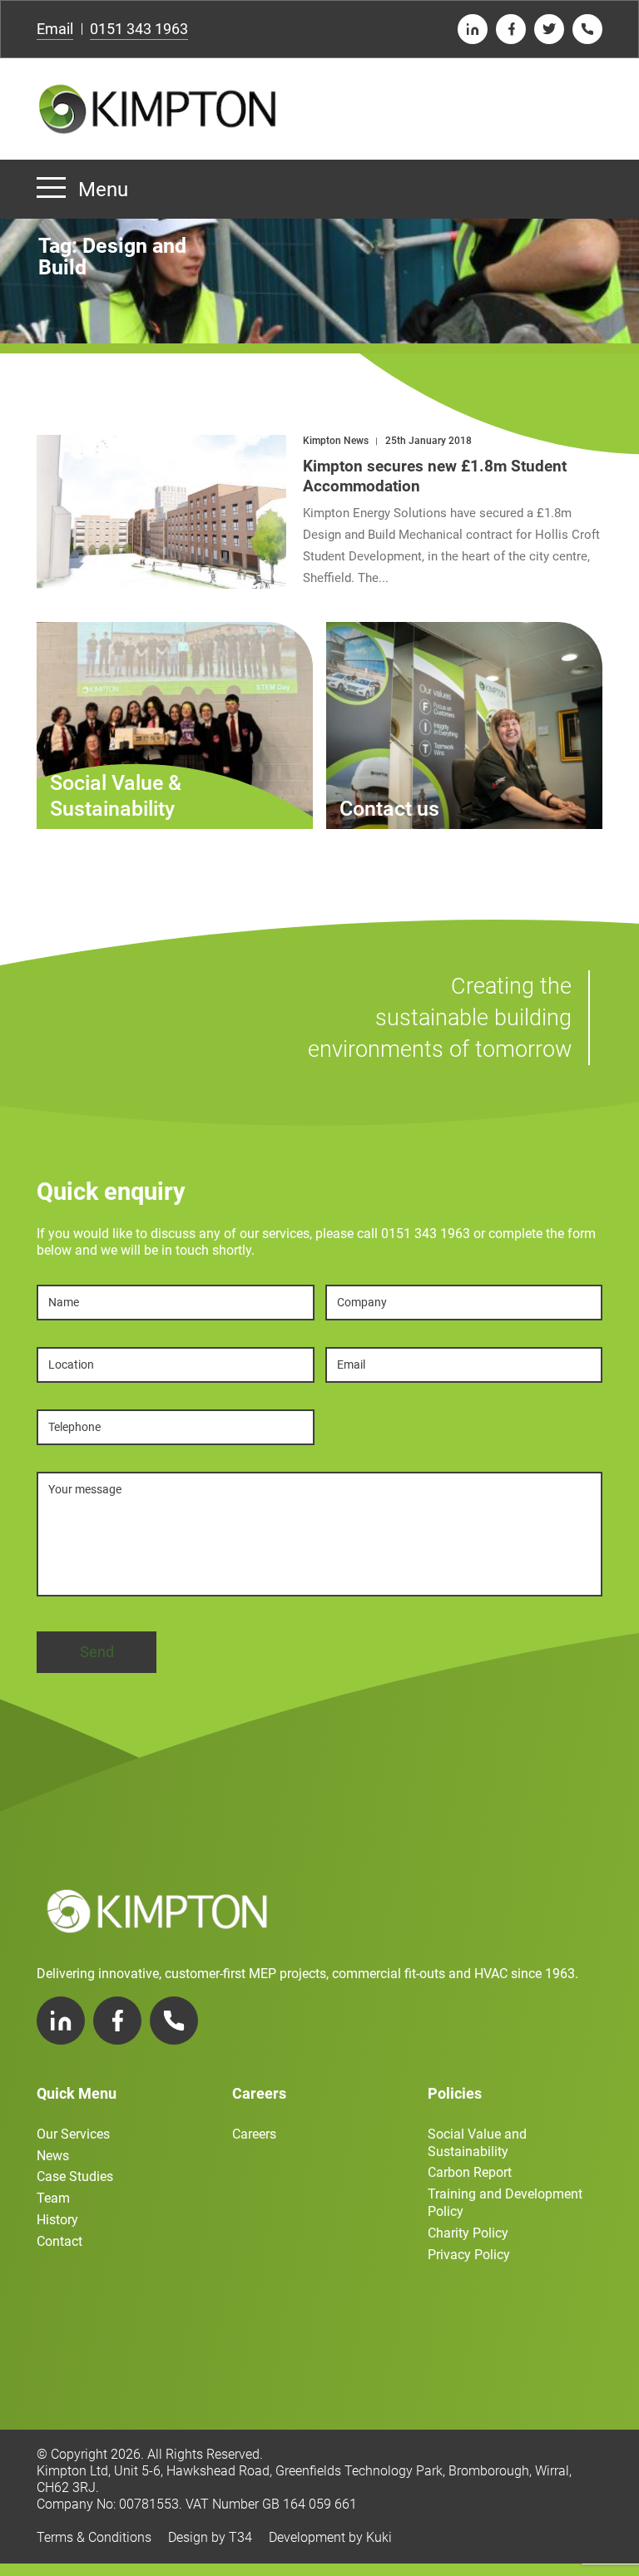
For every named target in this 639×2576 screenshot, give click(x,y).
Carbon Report (470, 2172)
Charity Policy (468, 2233)
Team (53, 2198)
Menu (103, 190)
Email (55, 29)
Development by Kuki (330, 2537)
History (57, 2220)
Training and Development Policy (505, 2203)
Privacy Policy (469, 2255)
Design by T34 (210, 2537)
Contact (59, 2241)
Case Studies (75, 2176)
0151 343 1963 (139, 29)
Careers (254, 2134)
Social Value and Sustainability (477, 2143)
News (53, 2156)
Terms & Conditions (94, 2537)
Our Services (73, 2134)
